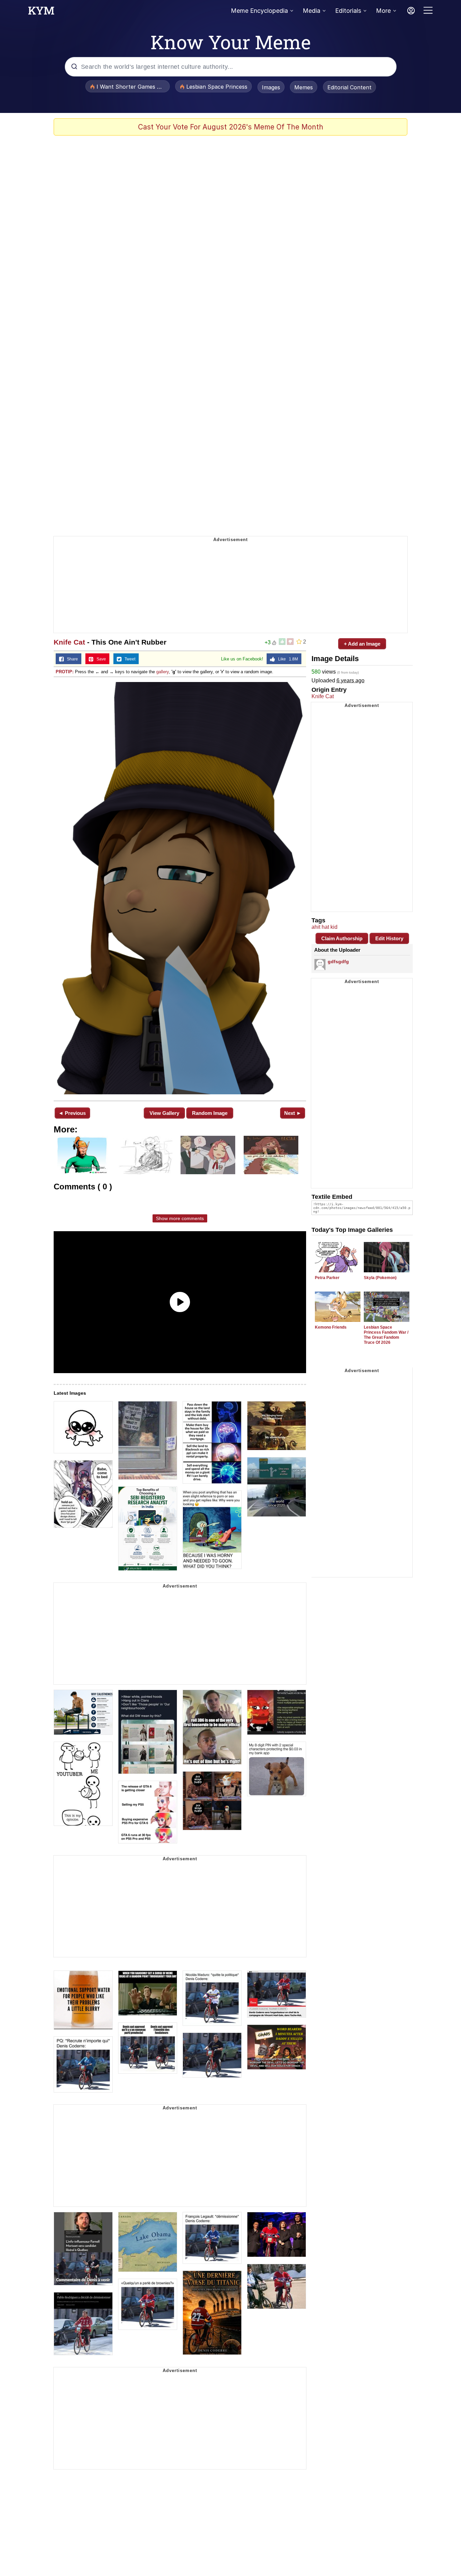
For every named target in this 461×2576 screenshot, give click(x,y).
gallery (162, 672)
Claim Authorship (342, 938)
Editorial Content (349, 87)
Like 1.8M (287, 659)
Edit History (389, 938)
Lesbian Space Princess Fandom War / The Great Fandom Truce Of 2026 (386, 1335)
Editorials (348, 11)
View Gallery (164, 1113)
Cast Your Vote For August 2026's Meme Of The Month (231, 127)
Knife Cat (69, 642)
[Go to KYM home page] (41, 12)
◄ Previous (72, 1113)
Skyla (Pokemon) (380, 1278)
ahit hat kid (324, 927)
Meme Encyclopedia (259, 11)
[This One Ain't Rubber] (180, 888)
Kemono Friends (331, 1327)
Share (71, 659)
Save (100, 659)
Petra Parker (327, 1278)
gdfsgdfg (338, 961)
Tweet (128, 659)
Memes (304, 87)
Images (271, 87)
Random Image (210, 1113)
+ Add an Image (362, 644)
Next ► (293, 1113)
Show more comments (180, 1218)
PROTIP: (65, 672)
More (383, 11)
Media (311, 11)
